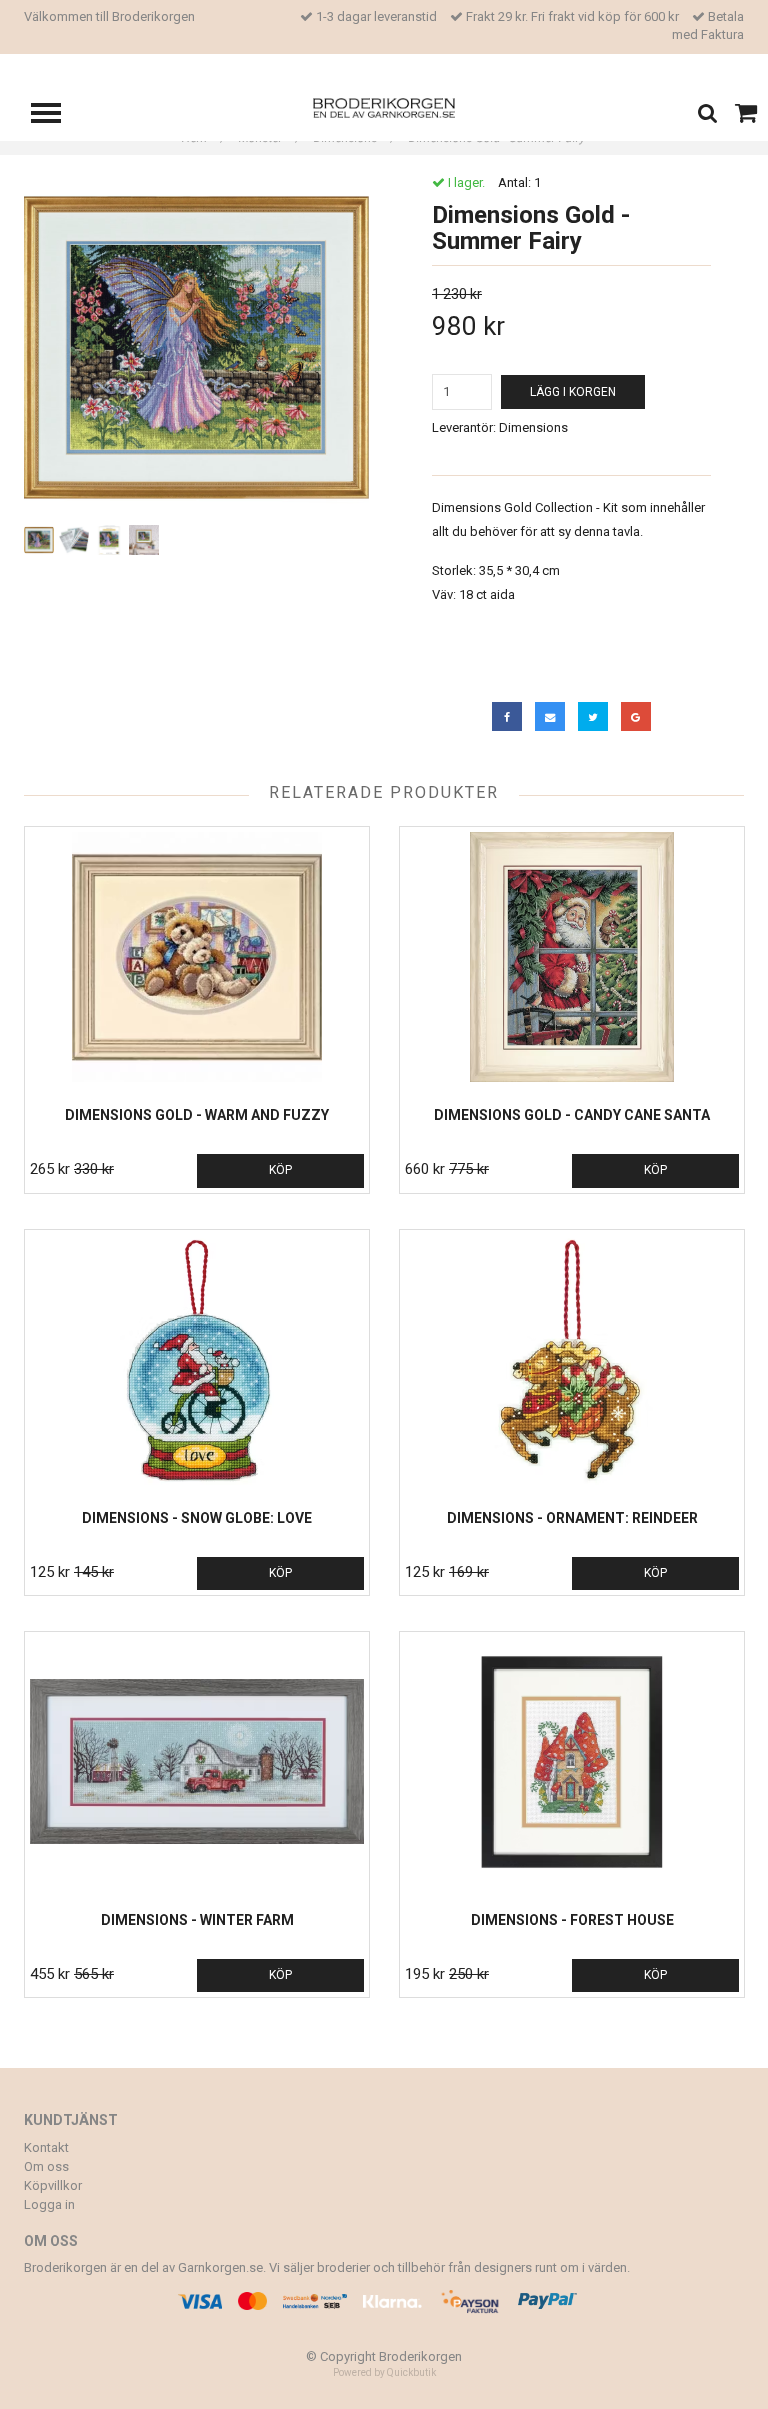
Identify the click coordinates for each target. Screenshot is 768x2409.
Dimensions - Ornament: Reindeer (572, 1518)
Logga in (49, 2204)
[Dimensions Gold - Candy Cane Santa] (572, 957)
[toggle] (56, 115)
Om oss (46, 2166)
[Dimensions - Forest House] (572, 1762)
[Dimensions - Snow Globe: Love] (197, 1360)
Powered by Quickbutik (384, 2372)
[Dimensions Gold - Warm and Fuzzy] (197, 957)
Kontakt (46, 2147)
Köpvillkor (53, 2185)
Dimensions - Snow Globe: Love (197, 1518)
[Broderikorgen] (384, 106)
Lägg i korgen (573, 392)
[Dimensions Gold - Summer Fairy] (196, 347)
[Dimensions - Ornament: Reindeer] (572, 1360)
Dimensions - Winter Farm (197, 1920)
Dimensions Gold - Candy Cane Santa (572, 1115)
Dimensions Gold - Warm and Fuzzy (197, 1115)
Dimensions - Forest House (572, 1920)
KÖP (280, 1170)
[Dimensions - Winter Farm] (197, 1762)
